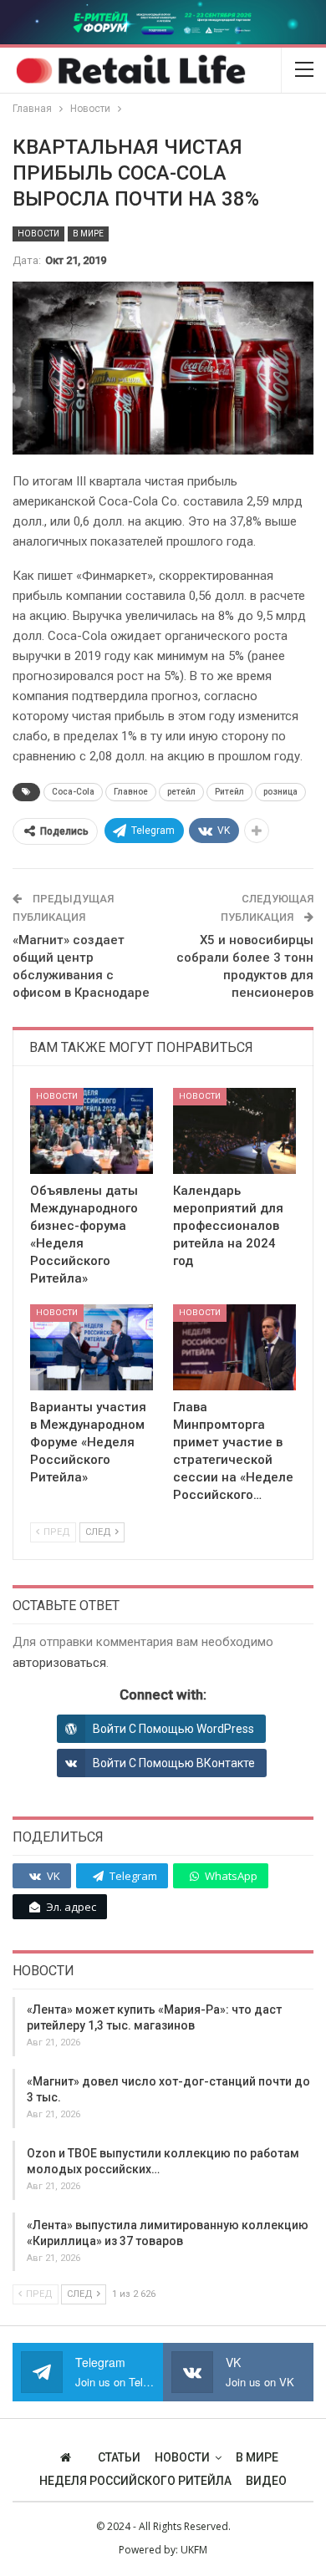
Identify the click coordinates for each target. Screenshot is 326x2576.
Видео (266, 2481)
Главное (131, 792)
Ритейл (229, 792)
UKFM (194, 2550)
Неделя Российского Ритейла (135, 2481)
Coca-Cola (73, 792)
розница (280, 792)
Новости (38, 234)
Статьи (119, 2457)
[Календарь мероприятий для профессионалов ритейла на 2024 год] (234, 1131)
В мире (88, 234)
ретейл (181, 792)
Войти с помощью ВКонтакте (174, 1763)
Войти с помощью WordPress (173, 1729)
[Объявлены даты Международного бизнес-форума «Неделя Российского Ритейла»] (92, 1131)
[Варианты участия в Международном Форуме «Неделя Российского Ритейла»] (92, 1347)
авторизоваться (59, 1663)
